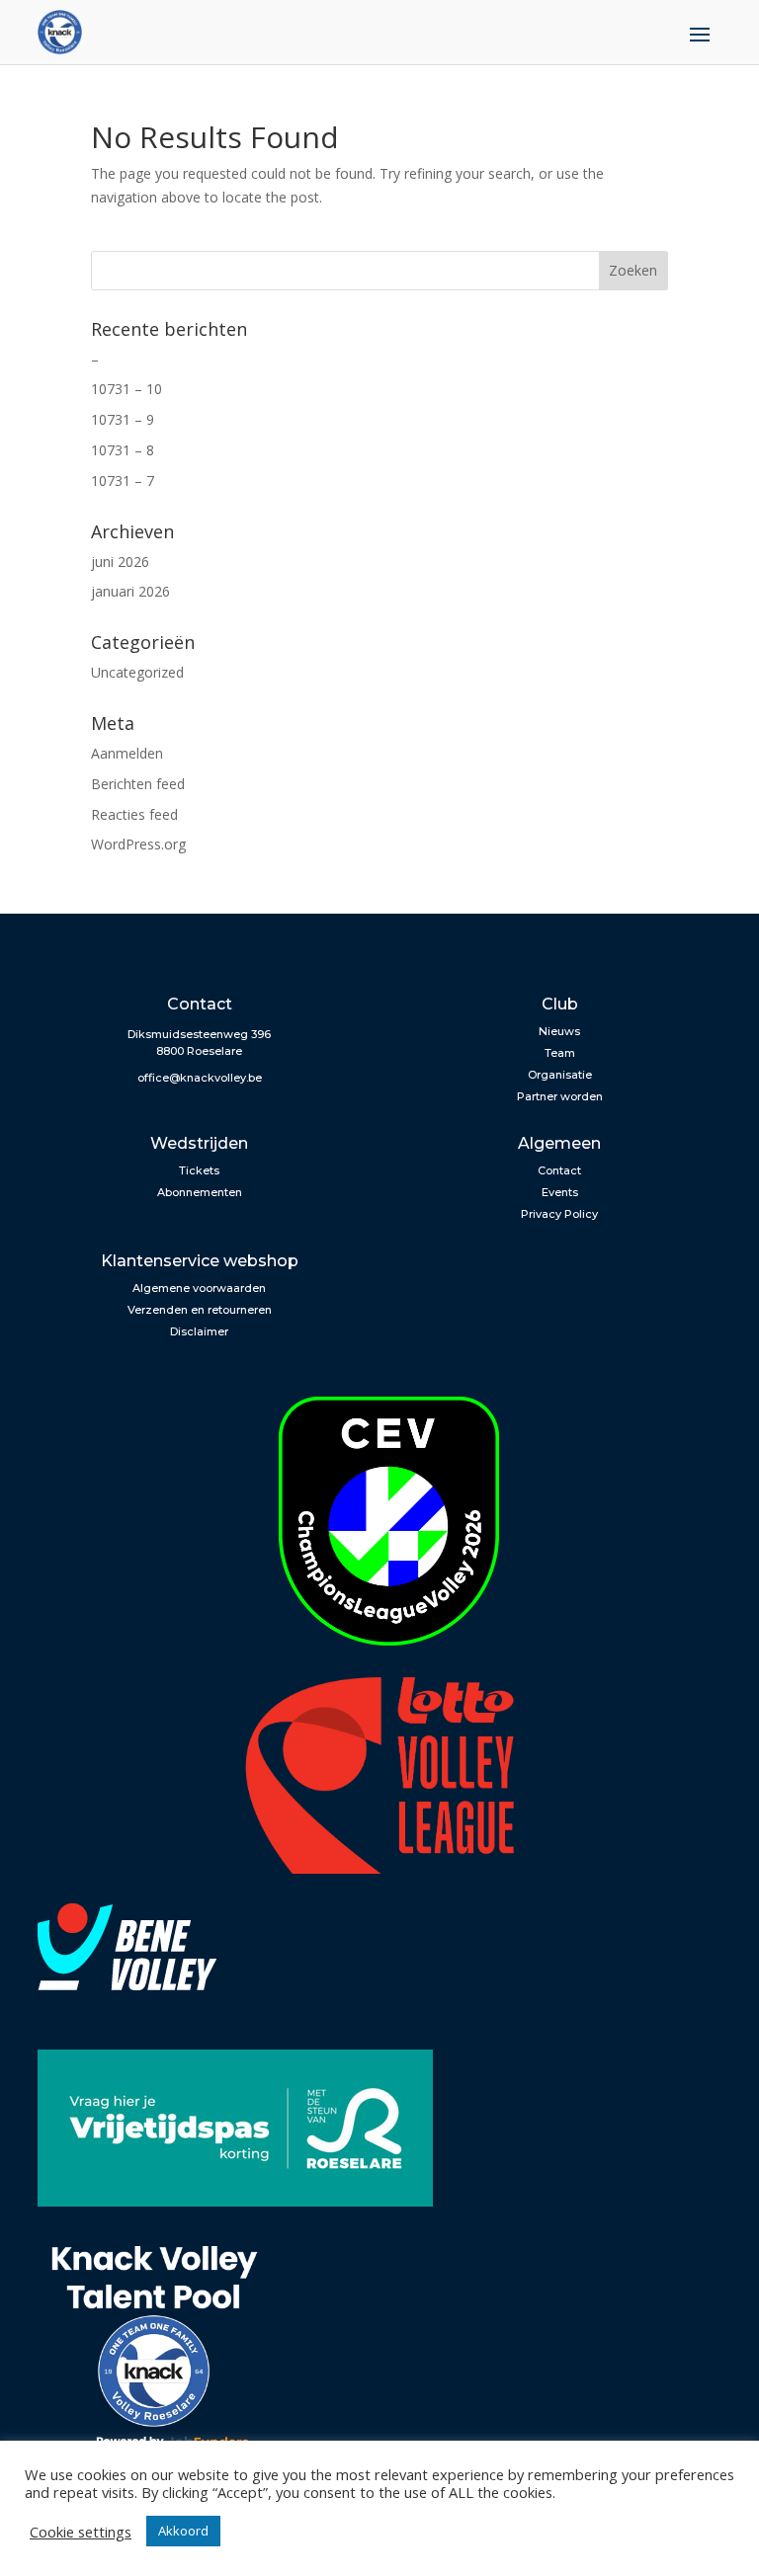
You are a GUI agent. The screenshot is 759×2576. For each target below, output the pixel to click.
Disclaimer (199, 1331)
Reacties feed (134, 814)
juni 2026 (120, 562)
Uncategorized (137, 672)
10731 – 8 (123, 450)
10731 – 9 (123, 419)
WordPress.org (138, 844)
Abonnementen (200, 1192)
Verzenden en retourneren (200, 1310)
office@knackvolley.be (200, 1078)
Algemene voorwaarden (199, 1288)
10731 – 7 (123, 481)
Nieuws (559, 1031)
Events (560, 1192)
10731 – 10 (126, 389)
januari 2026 (130, 591)
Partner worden (560, 1096)
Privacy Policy (559, 1214)
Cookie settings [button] (81, 2532)
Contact (559, 1170)
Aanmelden (127, 753)
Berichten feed (138, 784)
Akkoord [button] (183, 2531)
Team (560, 1053)
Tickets (199, 1170)
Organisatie (560, 1075)
